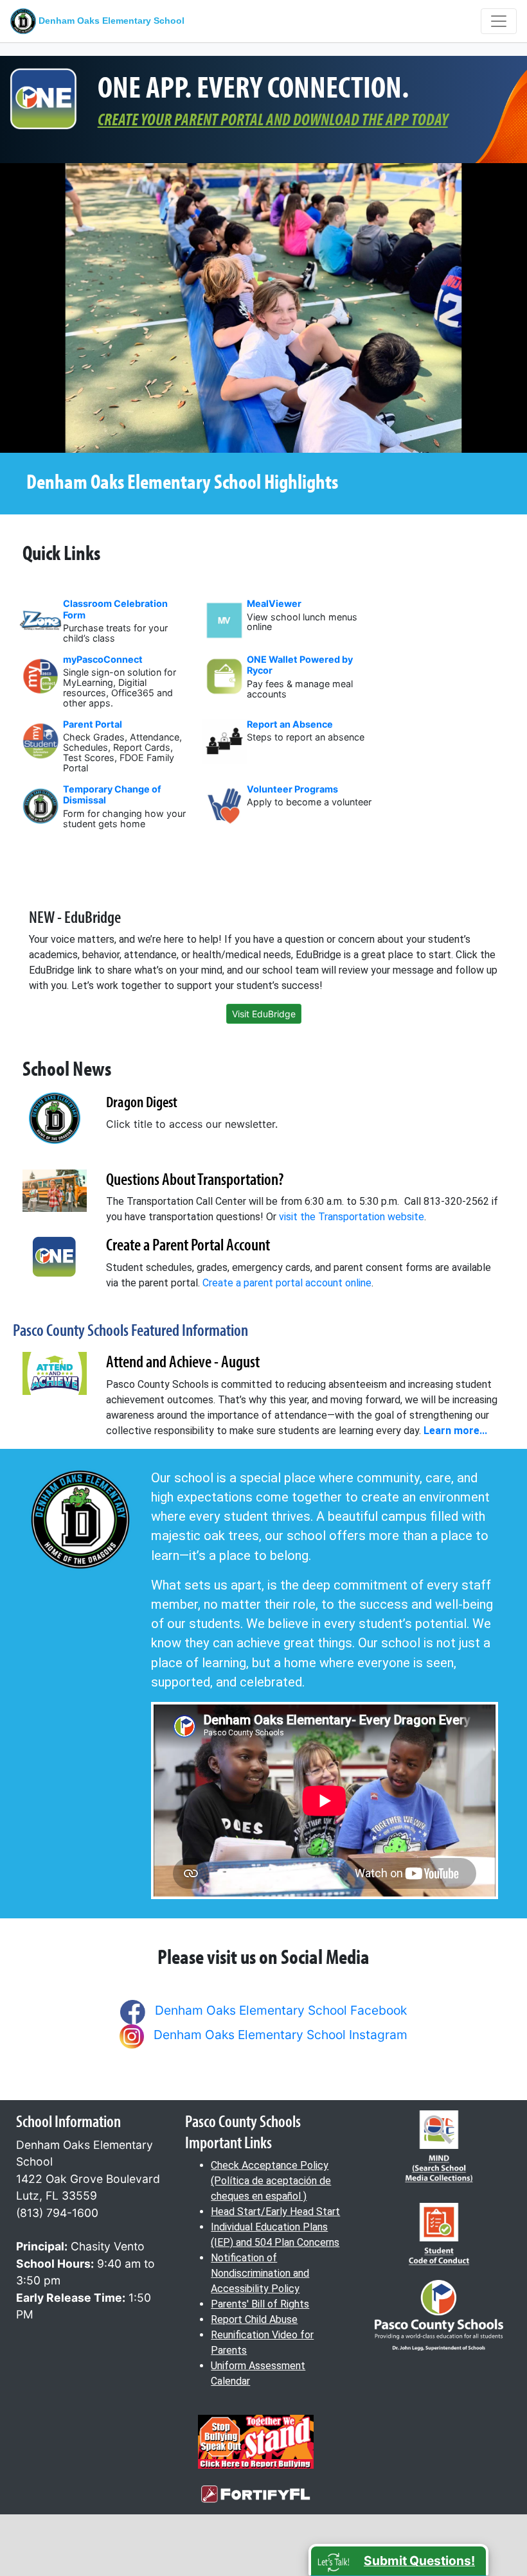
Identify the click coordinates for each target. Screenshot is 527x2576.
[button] (398, 2560)
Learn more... (455, 1431)
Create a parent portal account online (287, 1283)
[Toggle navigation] (499, 21)
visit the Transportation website (352, 1217)
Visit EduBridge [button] (264, 1014)
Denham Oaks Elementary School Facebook (281, 2010)
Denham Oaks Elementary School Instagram (281, 2035)
